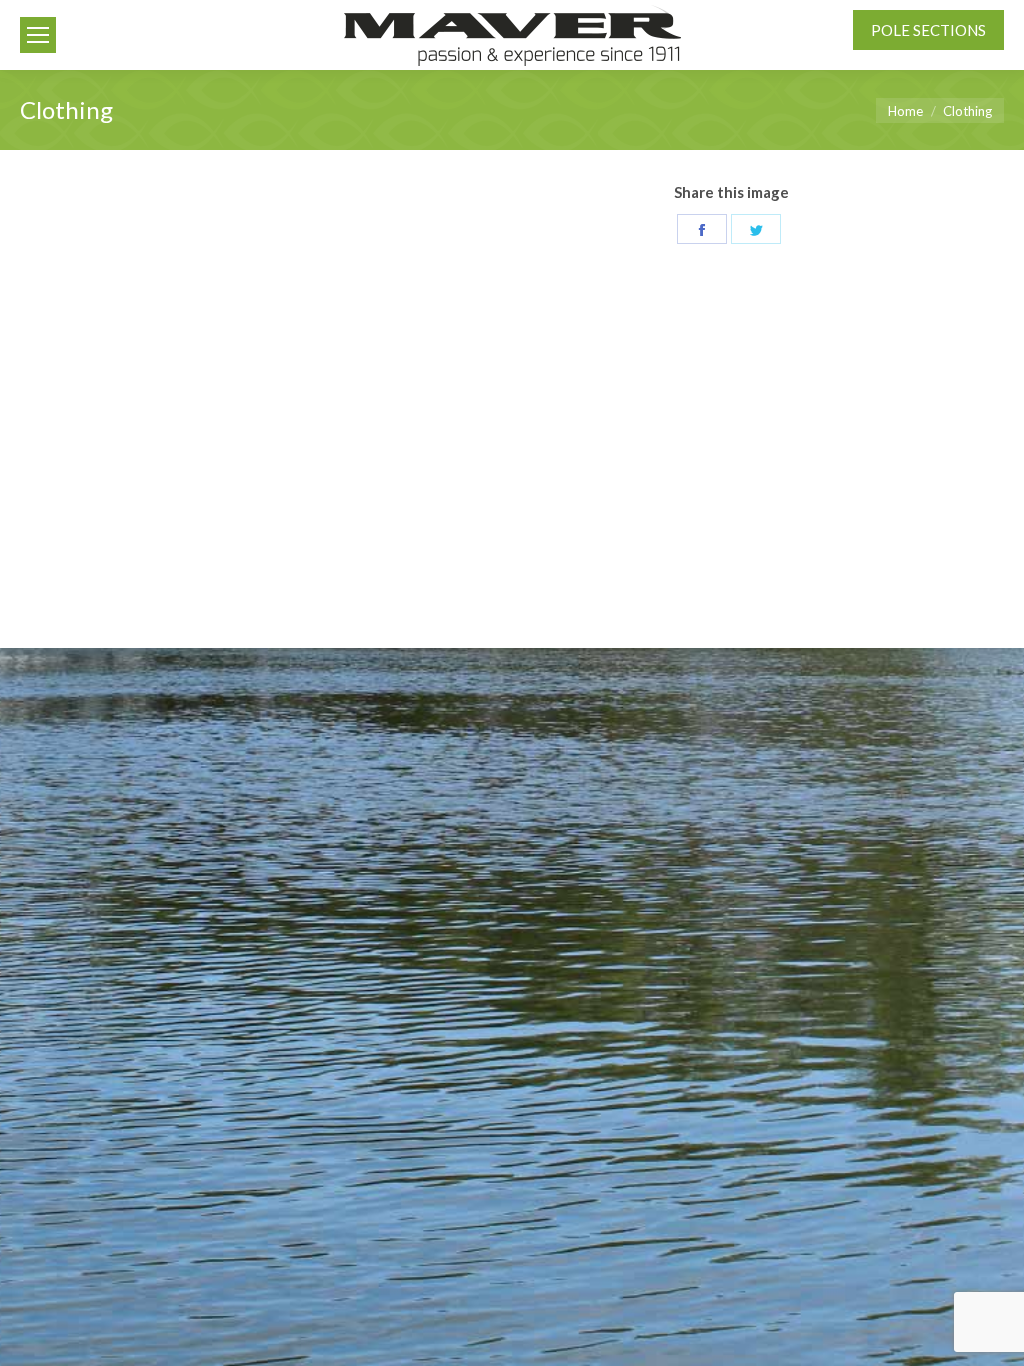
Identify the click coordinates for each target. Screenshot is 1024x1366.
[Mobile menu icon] (38, 35)
